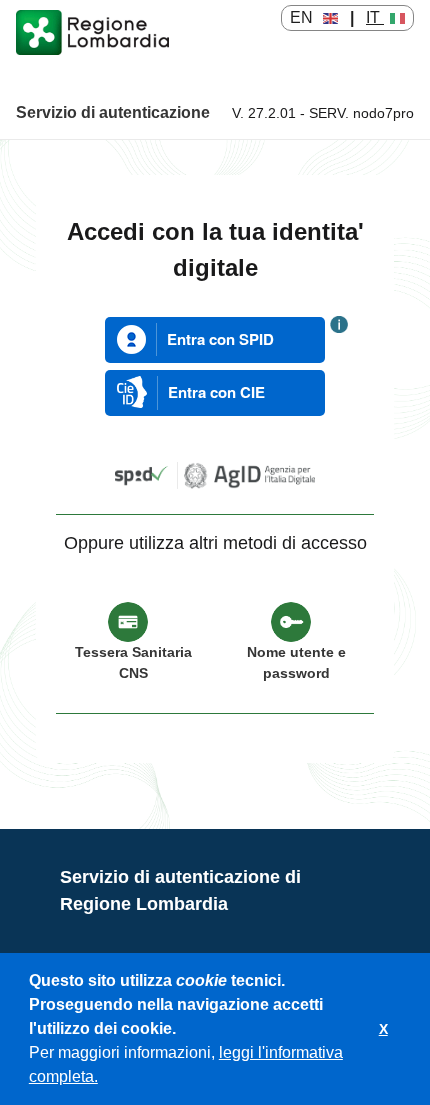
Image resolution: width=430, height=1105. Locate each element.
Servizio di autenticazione (113, 112)
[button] (105, 1079)
